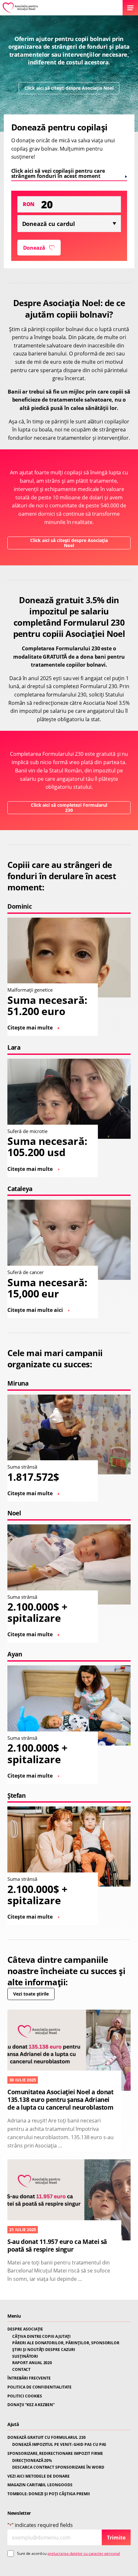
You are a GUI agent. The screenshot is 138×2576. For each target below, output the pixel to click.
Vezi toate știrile (31, 1994)
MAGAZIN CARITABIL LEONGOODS (40, 2485)
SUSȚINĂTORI (25, 2356)
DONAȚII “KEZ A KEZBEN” (31, 2405)
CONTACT (21, 2370)
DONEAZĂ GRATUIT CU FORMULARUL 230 (47, 2438)
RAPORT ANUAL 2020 (32, 2363)
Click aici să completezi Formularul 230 (69, 808)
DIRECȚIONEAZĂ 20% (32, 2461)
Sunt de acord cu (69, 2553)
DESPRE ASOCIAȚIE (25, 2329)
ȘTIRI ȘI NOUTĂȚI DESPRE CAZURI (44, 2350)
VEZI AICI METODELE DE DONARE (39, 2476)
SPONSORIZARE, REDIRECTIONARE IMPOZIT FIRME (55, 2454)
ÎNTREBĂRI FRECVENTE (29, 2378)
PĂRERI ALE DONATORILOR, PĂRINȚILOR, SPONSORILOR (66, 2343)
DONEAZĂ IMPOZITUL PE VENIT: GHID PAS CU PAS (59, 2445)
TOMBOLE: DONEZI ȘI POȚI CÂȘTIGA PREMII (49, 2494)
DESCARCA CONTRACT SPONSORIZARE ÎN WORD (58, 2467)
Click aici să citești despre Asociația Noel (69, 88)
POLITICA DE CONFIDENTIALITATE (39, 2387)
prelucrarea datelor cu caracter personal (84, 2553)
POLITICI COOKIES (25, 2396)
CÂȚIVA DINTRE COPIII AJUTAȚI (41, 2337)
